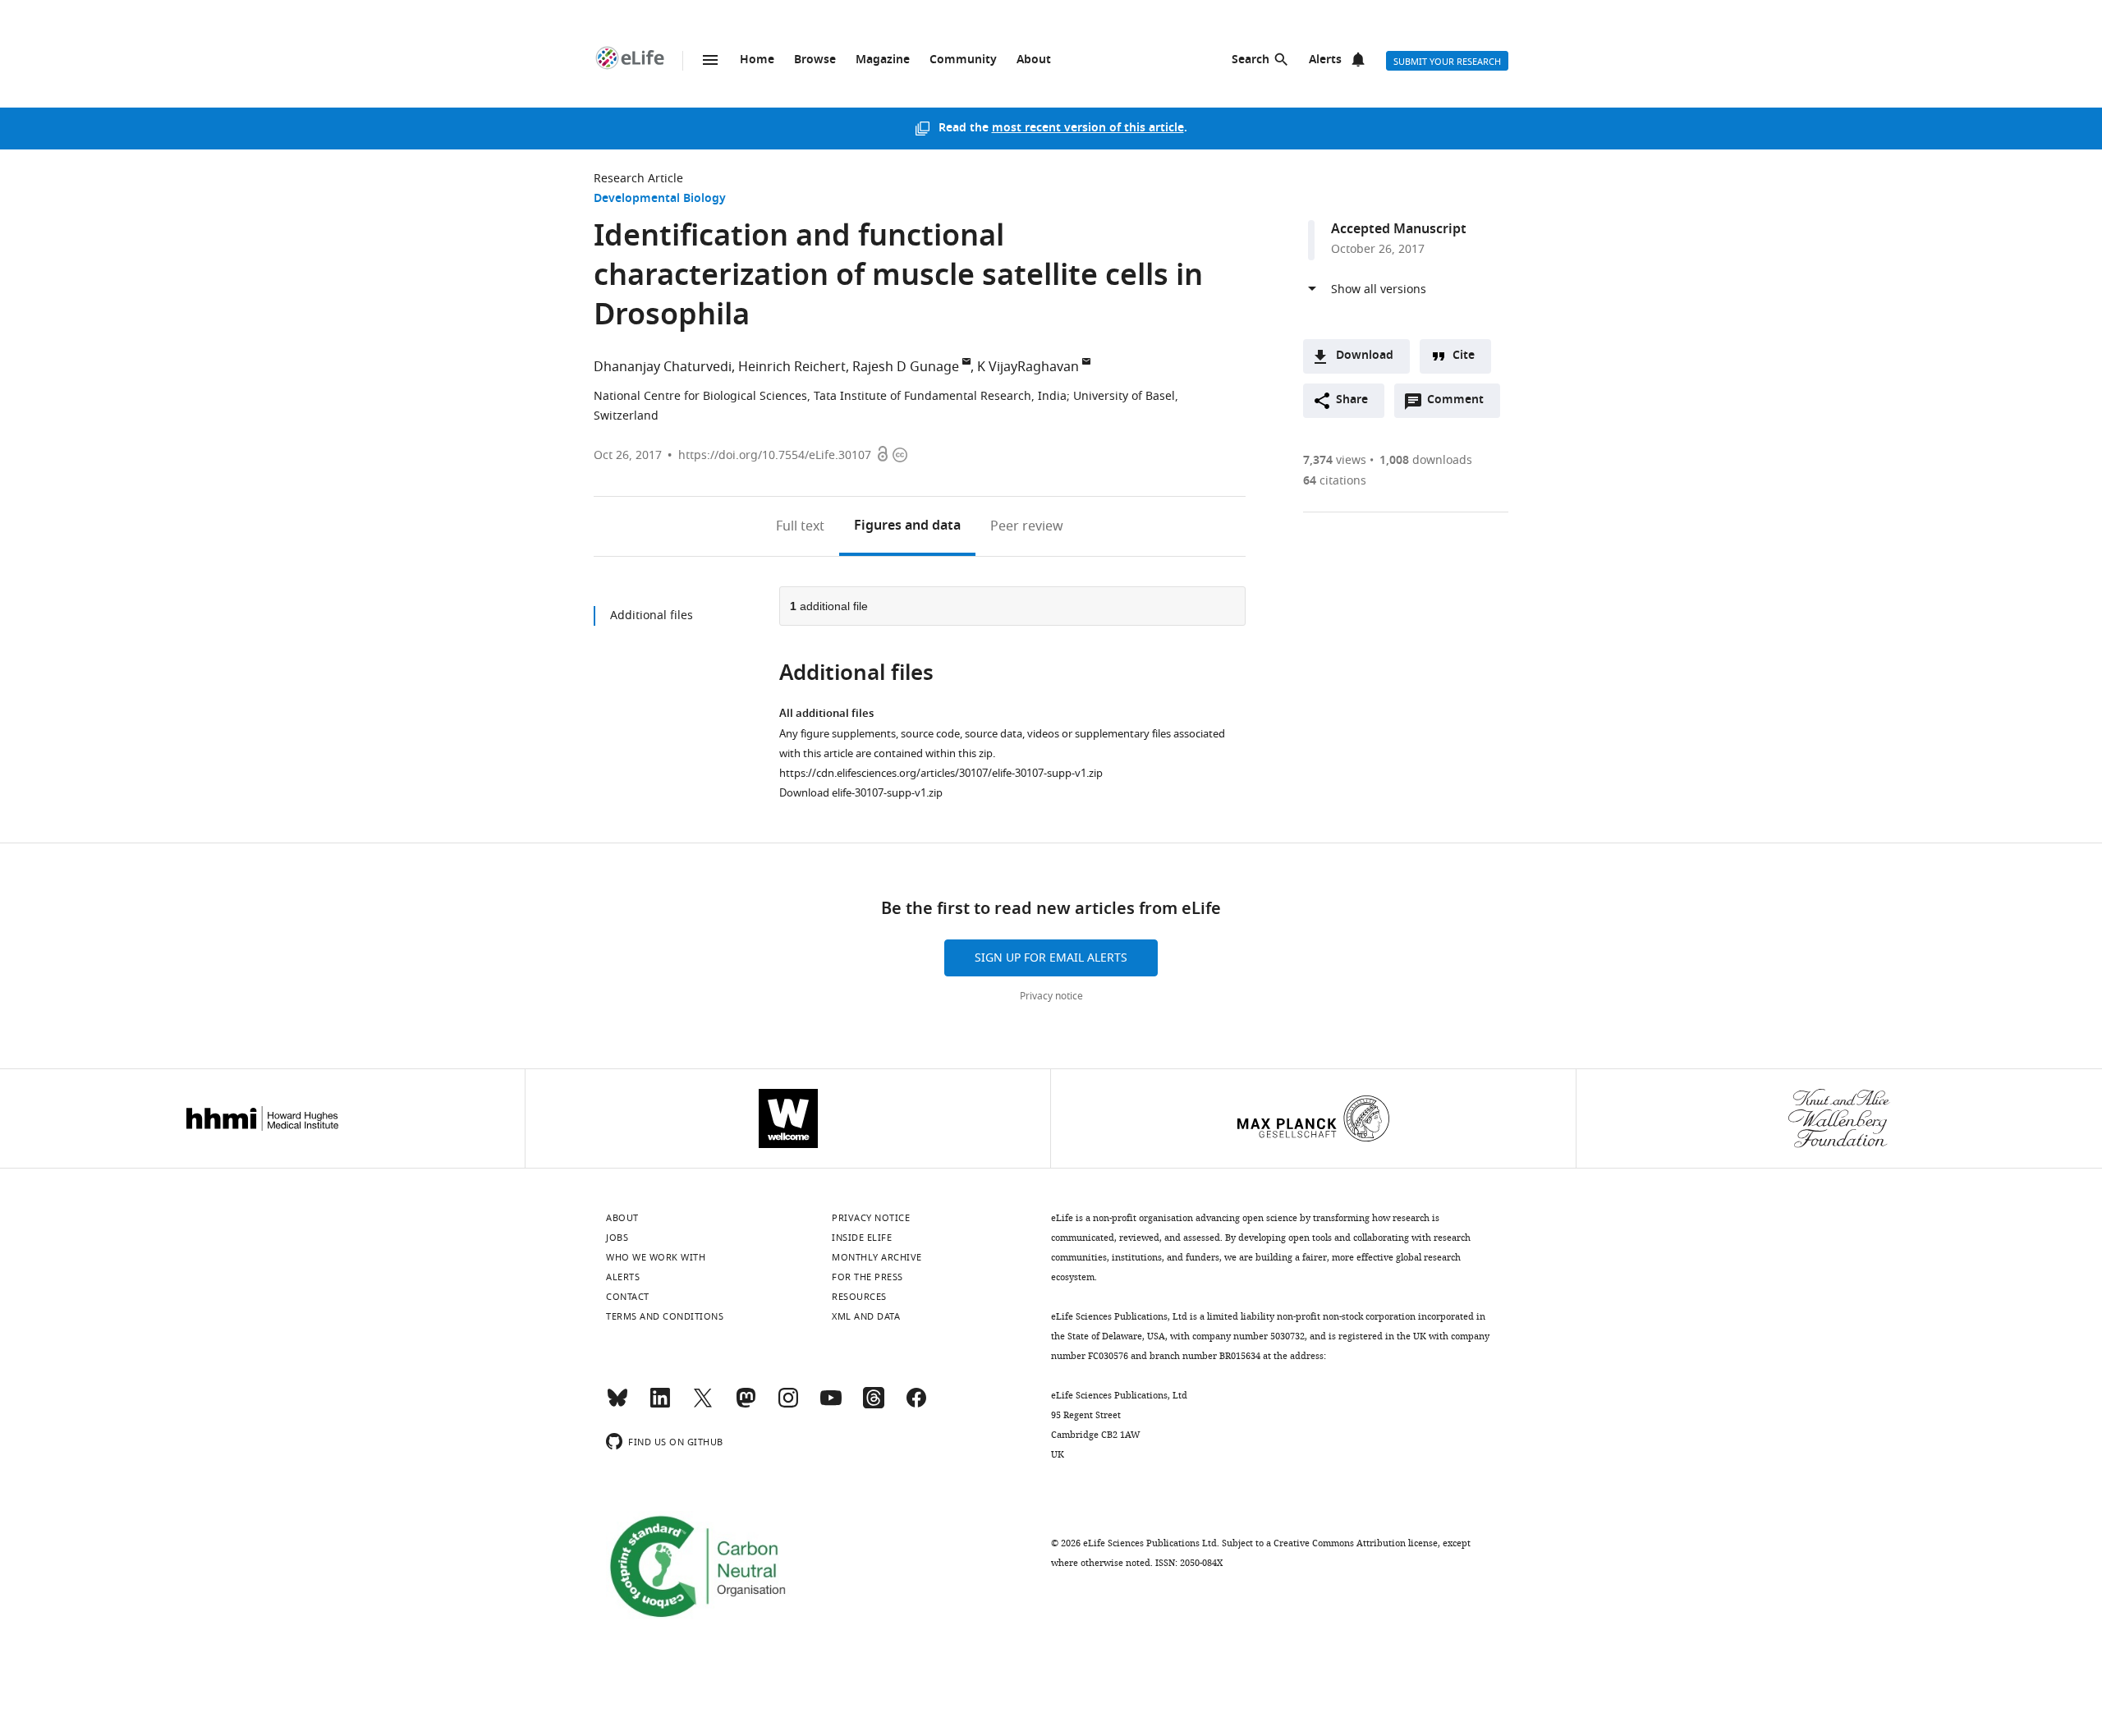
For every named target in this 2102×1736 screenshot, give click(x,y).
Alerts (1325, 60)
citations (1335, 481)
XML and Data (866, 1316)
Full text (800, 526)
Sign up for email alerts (1051, 958)
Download (1365, 356)
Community (963, 60)
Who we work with (656, 1257)
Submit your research (1447, 62)
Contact (628, 1297)
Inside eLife (862, 1238)
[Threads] (874, 1405)
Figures (907, 526)
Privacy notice (1051, 996)
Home (757, 60)
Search (1251, 60)
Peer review (1027, 526)
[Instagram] (788, 1405)
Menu (710, 60)
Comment (1461, 404)
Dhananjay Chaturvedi (663, 367)
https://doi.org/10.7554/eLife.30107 (775, 455)
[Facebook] (916, 1405)
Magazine (883, 60)
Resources (859, 1297)
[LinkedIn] (660, 1405)
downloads (1426, 460)
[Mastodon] (746, 1405)
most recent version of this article (1088, 129)
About (1034, 60)
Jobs (617, 1238)
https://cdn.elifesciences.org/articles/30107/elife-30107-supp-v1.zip (941, 773)
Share (1352, 400)
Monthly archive (877, 1257)
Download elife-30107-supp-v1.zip (861, 793)
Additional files (652, 615)
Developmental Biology (660, 199)
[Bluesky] (617, 1405)
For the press (867, 1277)
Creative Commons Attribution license (1356, 1543)
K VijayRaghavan (1028, 367)
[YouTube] (831, 1405)
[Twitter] (703, 1405)
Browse (815, 60)
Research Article (638, 179)
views (1335, 460)
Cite (1464, 356)
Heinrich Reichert (792, 367)
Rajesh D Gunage (906, 367)
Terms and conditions (665, 1316)
